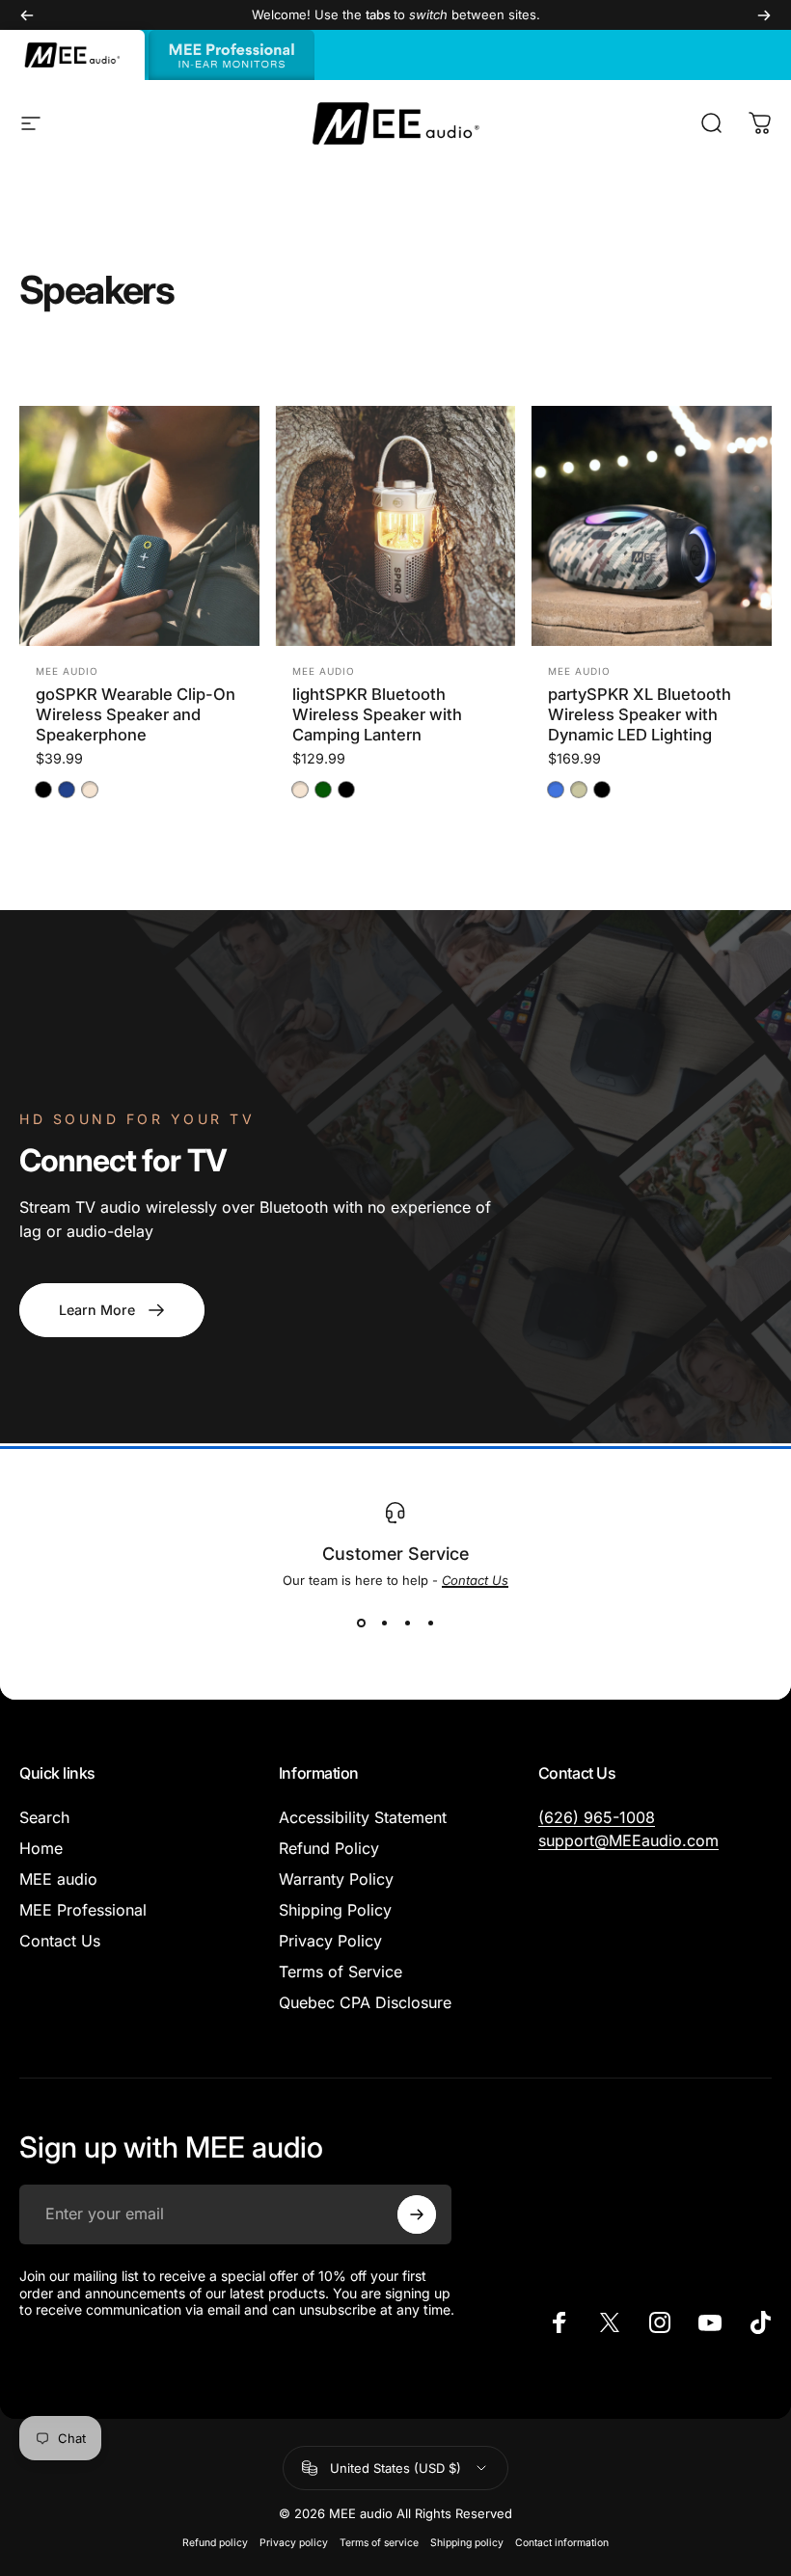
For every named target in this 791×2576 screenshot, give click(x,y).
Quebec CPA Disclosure (365, 2002)
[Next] (764, 15)
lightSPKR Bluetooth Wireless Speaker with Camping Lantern (377, 714)
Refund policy (215, 2543)
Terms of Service (341, 1972)
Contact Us (60, 1941)
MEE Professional (83, 1910)
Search (44, 1817)
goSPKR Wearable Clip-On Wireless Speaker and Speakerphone (136, 714)
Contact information (562, 2543)
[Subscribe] (417, 2214)
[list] (395, 1568)
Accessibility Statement (363, 1817)
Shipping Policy (335, 1910)
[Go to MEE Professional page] (232, 55)
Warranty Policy (336, 1879)
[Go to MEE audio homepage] (72, 55)
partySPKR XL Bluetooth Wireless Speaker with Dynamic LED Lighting (640, 714)
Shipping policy (467, 2543)
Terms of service (379, 2543)
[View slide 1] (361, 1623)
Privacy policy (294, 2543)
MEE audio (67, 671)
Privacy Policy (330, 1941)
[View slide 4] (430, 1623)
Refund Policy (329, 1848)
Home (41, 1848)
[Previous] (27, 15)
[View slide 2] (384, 1623)
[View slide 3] (407, 1623)
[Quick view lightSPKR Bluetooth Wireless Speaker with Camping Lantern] (477, 444)
